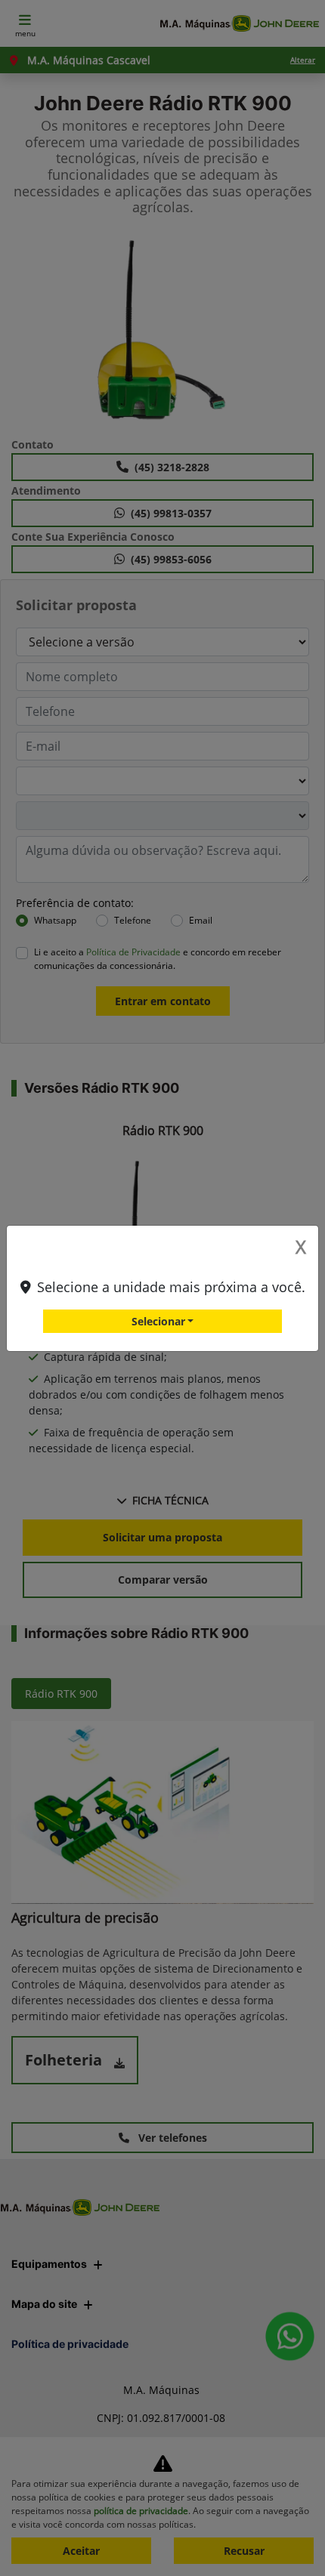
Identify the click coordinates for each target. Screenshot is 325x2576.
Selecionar (158, 1321)
